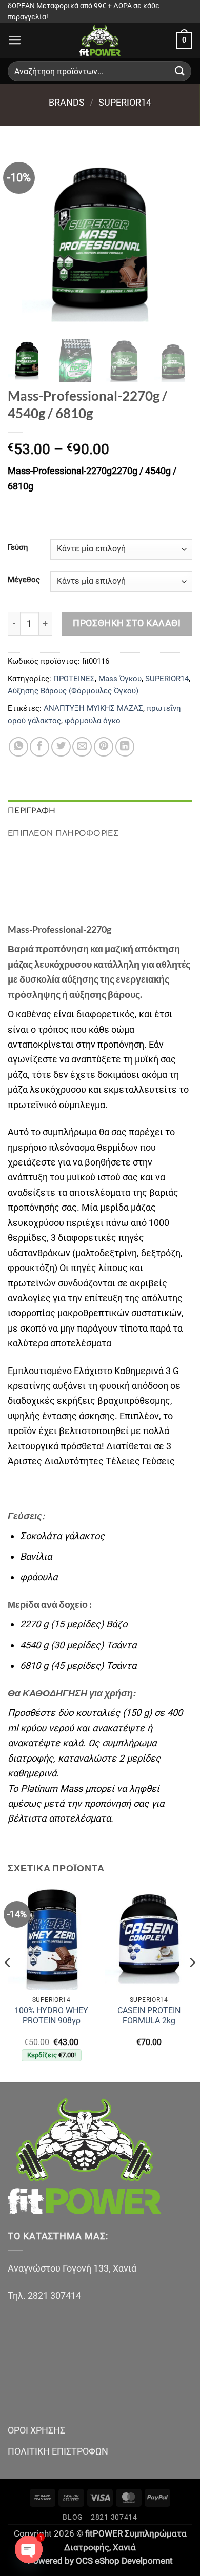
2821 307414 (114, 2517)
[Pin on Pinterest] (104, 747)
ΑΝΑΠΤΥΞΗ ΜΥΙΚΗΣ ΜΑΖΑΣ (93, 708)
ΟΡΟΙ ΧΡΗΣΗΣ (36, 2430)
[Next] (176, 239)
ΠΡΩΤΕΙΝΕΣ (74, 679)
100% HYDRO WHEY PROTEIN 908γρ (51, 2016)
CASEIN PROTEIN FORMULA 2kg (149, 2016)
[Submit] (180, 71)
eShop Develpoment (134, 2561)
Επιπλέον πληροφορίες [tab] (63, 833)
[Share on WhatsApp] (18, 747)
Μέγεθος (24, 580)
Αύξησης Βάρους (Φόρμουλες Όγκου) (73, 691)
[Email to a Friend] (82, 747)
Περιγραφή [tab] (32, 811)
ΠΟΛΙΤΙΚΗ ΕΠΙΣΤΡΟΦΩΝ (58, 2451)
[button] (15, 40)
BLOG (73, 2517)
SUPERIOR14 (125, 102)
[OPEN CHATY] (29, 2549)
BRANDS (67, 102)
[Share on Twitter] (61, 747)
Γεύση (18, 548)
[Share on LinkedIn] (125, 747)
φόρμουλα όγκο (93, 721)
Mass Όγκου (120, 679)
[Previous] (24, 239)
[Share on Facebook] (39, 747)
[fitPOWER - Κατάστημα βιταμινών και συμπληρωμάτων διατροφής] (100, 40)
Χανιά (124, 2548)
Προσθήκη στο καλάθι (127, 623)
